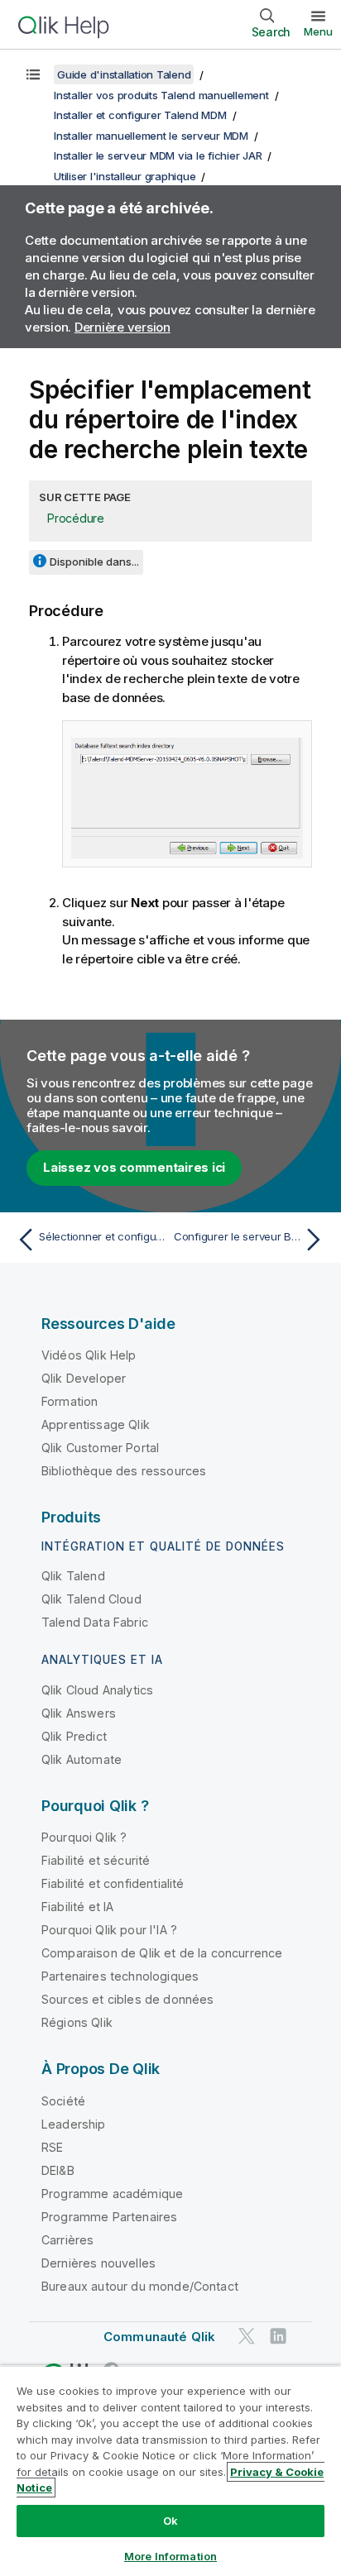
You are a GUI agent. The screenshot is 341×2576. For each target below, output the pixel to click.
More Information (170, 2556)
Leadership (74, 2124)
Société (63, 2101)
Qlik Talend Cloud (91, 1599)
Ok (170, 2521)
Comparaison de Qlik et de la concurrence (162, 1953)
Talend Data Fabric (95, 1622)
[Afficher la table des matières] (33, 74)
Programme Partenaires (109, 2217)
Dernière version (122, 327)
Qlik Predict (74, 1736)
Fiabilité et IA (77, 1907)
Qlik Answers (79, 1713)
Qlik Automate (82, 1759)
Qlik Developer (84, 1378)
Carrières (67, 2240)
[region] (170, 2471)
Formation (70, 1401)
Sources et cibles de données (127, 1999)
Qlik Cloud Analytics (97, 1690)
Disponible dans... (94, 562)
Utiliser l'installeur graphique (125, 176)
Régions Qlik (77, 2022)
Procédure (76, 518)
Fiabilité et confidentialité (113, 1883)
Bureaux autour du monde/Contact (140, 2286)
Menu (318, 31)
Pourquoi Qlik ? (84, 1837)
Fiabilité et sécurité (96, 1860)
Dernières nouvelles (98, 2263)
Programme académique (112, 2194)
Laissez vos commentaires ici (134, 1167)
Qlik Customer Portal (100, 1448)
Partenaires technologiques (120, 1976)
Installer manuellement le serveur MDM (151, 136)
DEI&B (58, 2170)
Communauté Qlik (159, 2337)
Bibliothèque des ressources (124, 1471)
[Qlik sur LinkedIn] (278, 2336)
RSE (52, 2147)
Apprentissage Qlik (96, 1424)
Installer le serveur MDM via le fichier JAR (158, 155)
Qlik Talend (73, 1576)
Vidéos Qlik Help (89, 1355)
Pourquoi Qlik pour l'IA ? (109, 1930)
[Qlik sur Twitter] (247, 2336)
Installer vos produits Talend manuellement (161, 95)
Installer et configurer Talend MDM (140, 115)
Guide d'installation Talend (124, 74)
